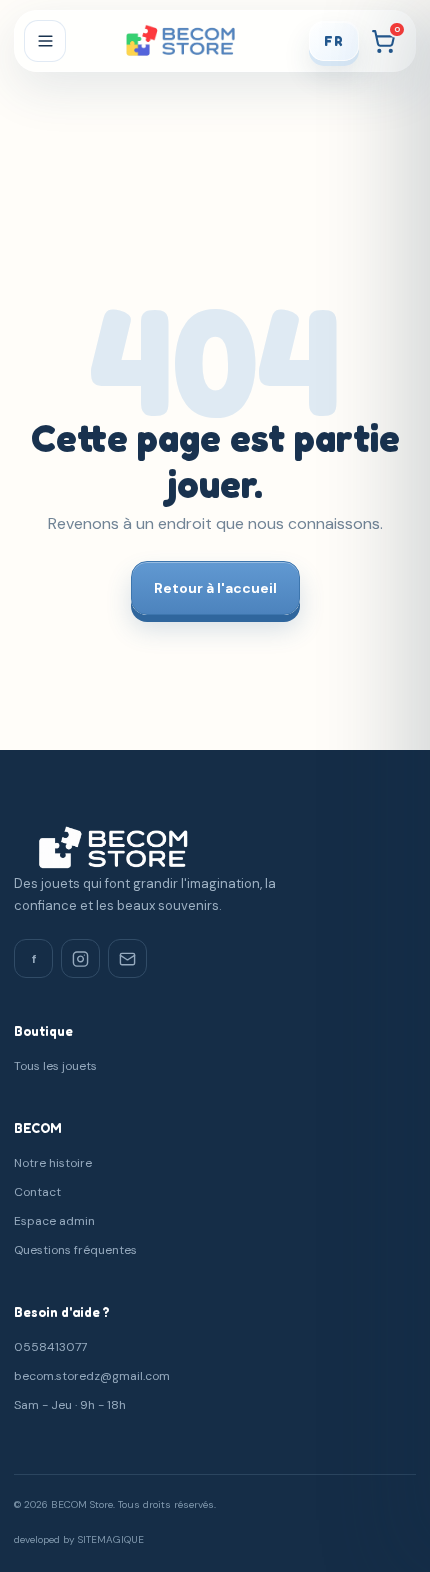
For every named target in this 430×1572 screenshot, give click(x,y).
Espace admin (54, 1221)
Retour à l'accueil (215, 588)
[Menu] (45, 41)
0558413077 (50, 1347)
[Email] (127, 958)
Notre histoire (53, 1163)
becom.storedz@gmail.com (92, 1376)
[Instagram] (80, 958)
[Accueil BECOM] (186, 41)
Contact (37, 1192)
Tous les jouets (55, 1066)
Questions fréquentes (75, 1250)
